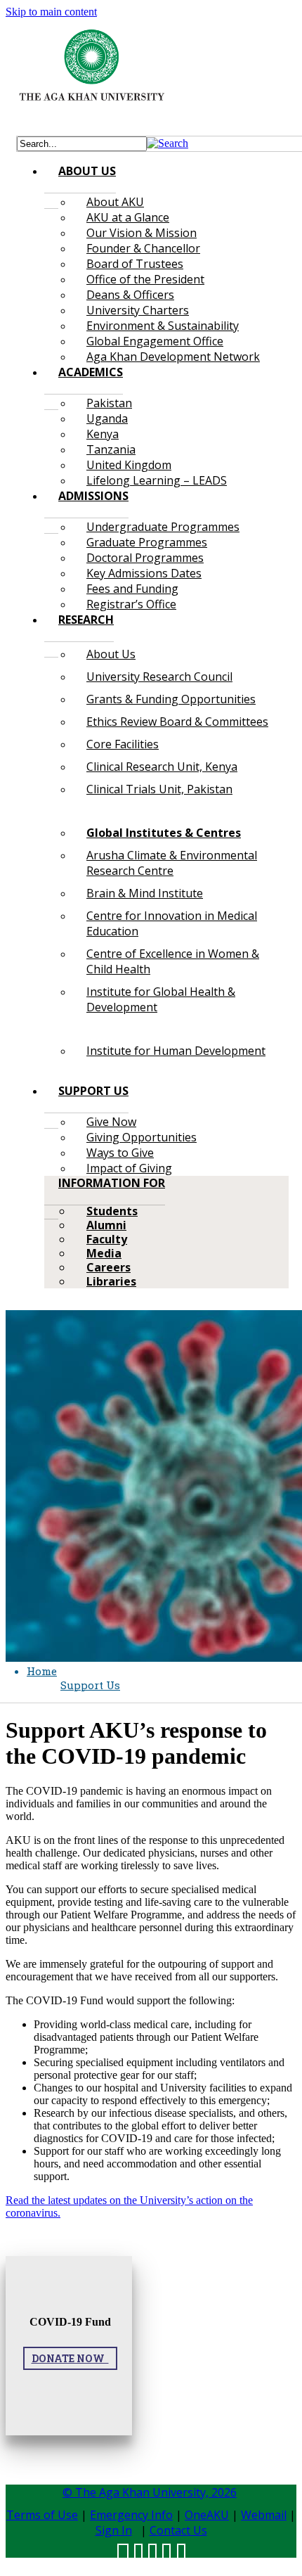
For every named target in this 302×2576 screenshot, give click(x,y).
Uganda (107, 418)
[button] (168, 143)
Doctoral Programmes (145, 558)
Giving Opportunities (142, 1137)
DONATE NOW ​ (70, 2358)
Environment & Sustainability (163, 326)
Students (112, 1211)
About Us (111, 654)
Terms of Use (42, 2515)
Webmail (264, 2515)
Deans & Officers (130, 295)
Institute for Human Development (176, 1051)
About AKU (115, 202)
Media (104, 1253)
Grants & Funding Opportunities (171, 699)
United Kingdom (129, 465)
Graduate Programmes (147, 542)
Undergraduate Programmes (163, 527)
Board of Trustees (135, 264)
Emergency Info (131, 2515)
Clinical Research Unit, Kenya (162, 767)
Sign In (114, 2530)
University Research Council (159, 677)
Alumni (106, 1225)
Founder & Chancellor (143, 248)
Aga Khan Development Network (173, 357)
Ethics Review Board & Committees (177, 722)
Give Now (111, 1122)
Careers (109, 1267)
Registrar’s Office (131, 604)
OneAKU (207, 2515)
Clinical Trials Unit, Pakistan (159, 789)
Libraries (111, 1281)
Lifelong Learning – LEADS (157, 480)
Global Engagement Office (155, 341)
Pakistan (109, 403)
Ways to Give (120, 1153)
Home (42, 1671)
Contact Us (178, 2530)
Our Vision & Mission (142, 233)
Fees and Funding (132, 589)
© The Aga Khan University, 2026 (150, 2492)
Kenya (103, 434)
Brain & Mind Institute (145, 893)
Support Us (90, 1685)
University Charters (138, 310)
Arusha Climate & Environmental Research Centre (172, 863)
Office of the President (145, 279)
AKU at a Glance (128, 217)
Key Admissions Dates (144, 573)
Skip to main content (51, 12)
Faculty (107, 1239)
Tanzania (111, 449)
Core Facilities (123, 744)
